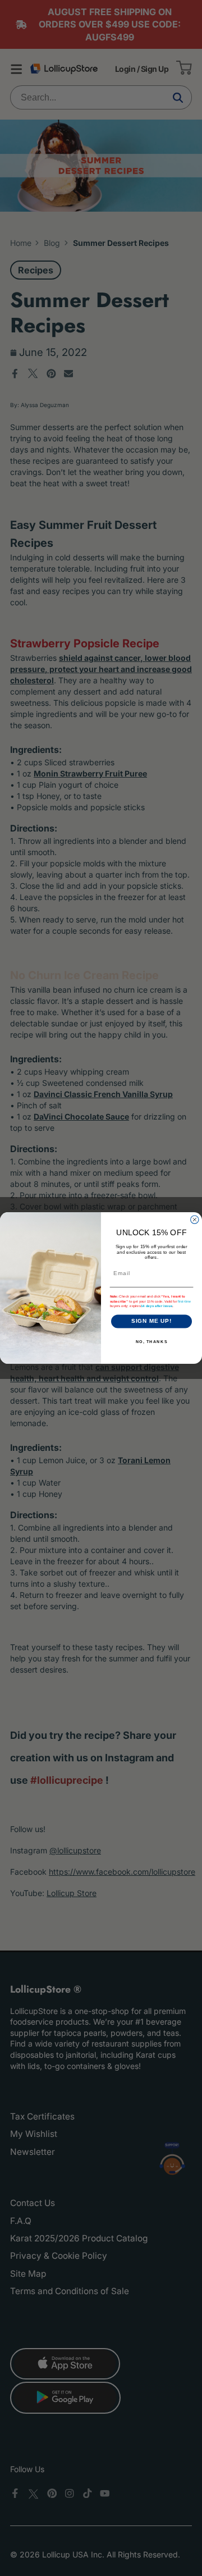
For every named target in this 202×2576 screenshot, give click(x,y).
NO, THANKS (152, 1341)
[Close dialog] (195, 1220)
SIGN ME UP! (152, 1321)
